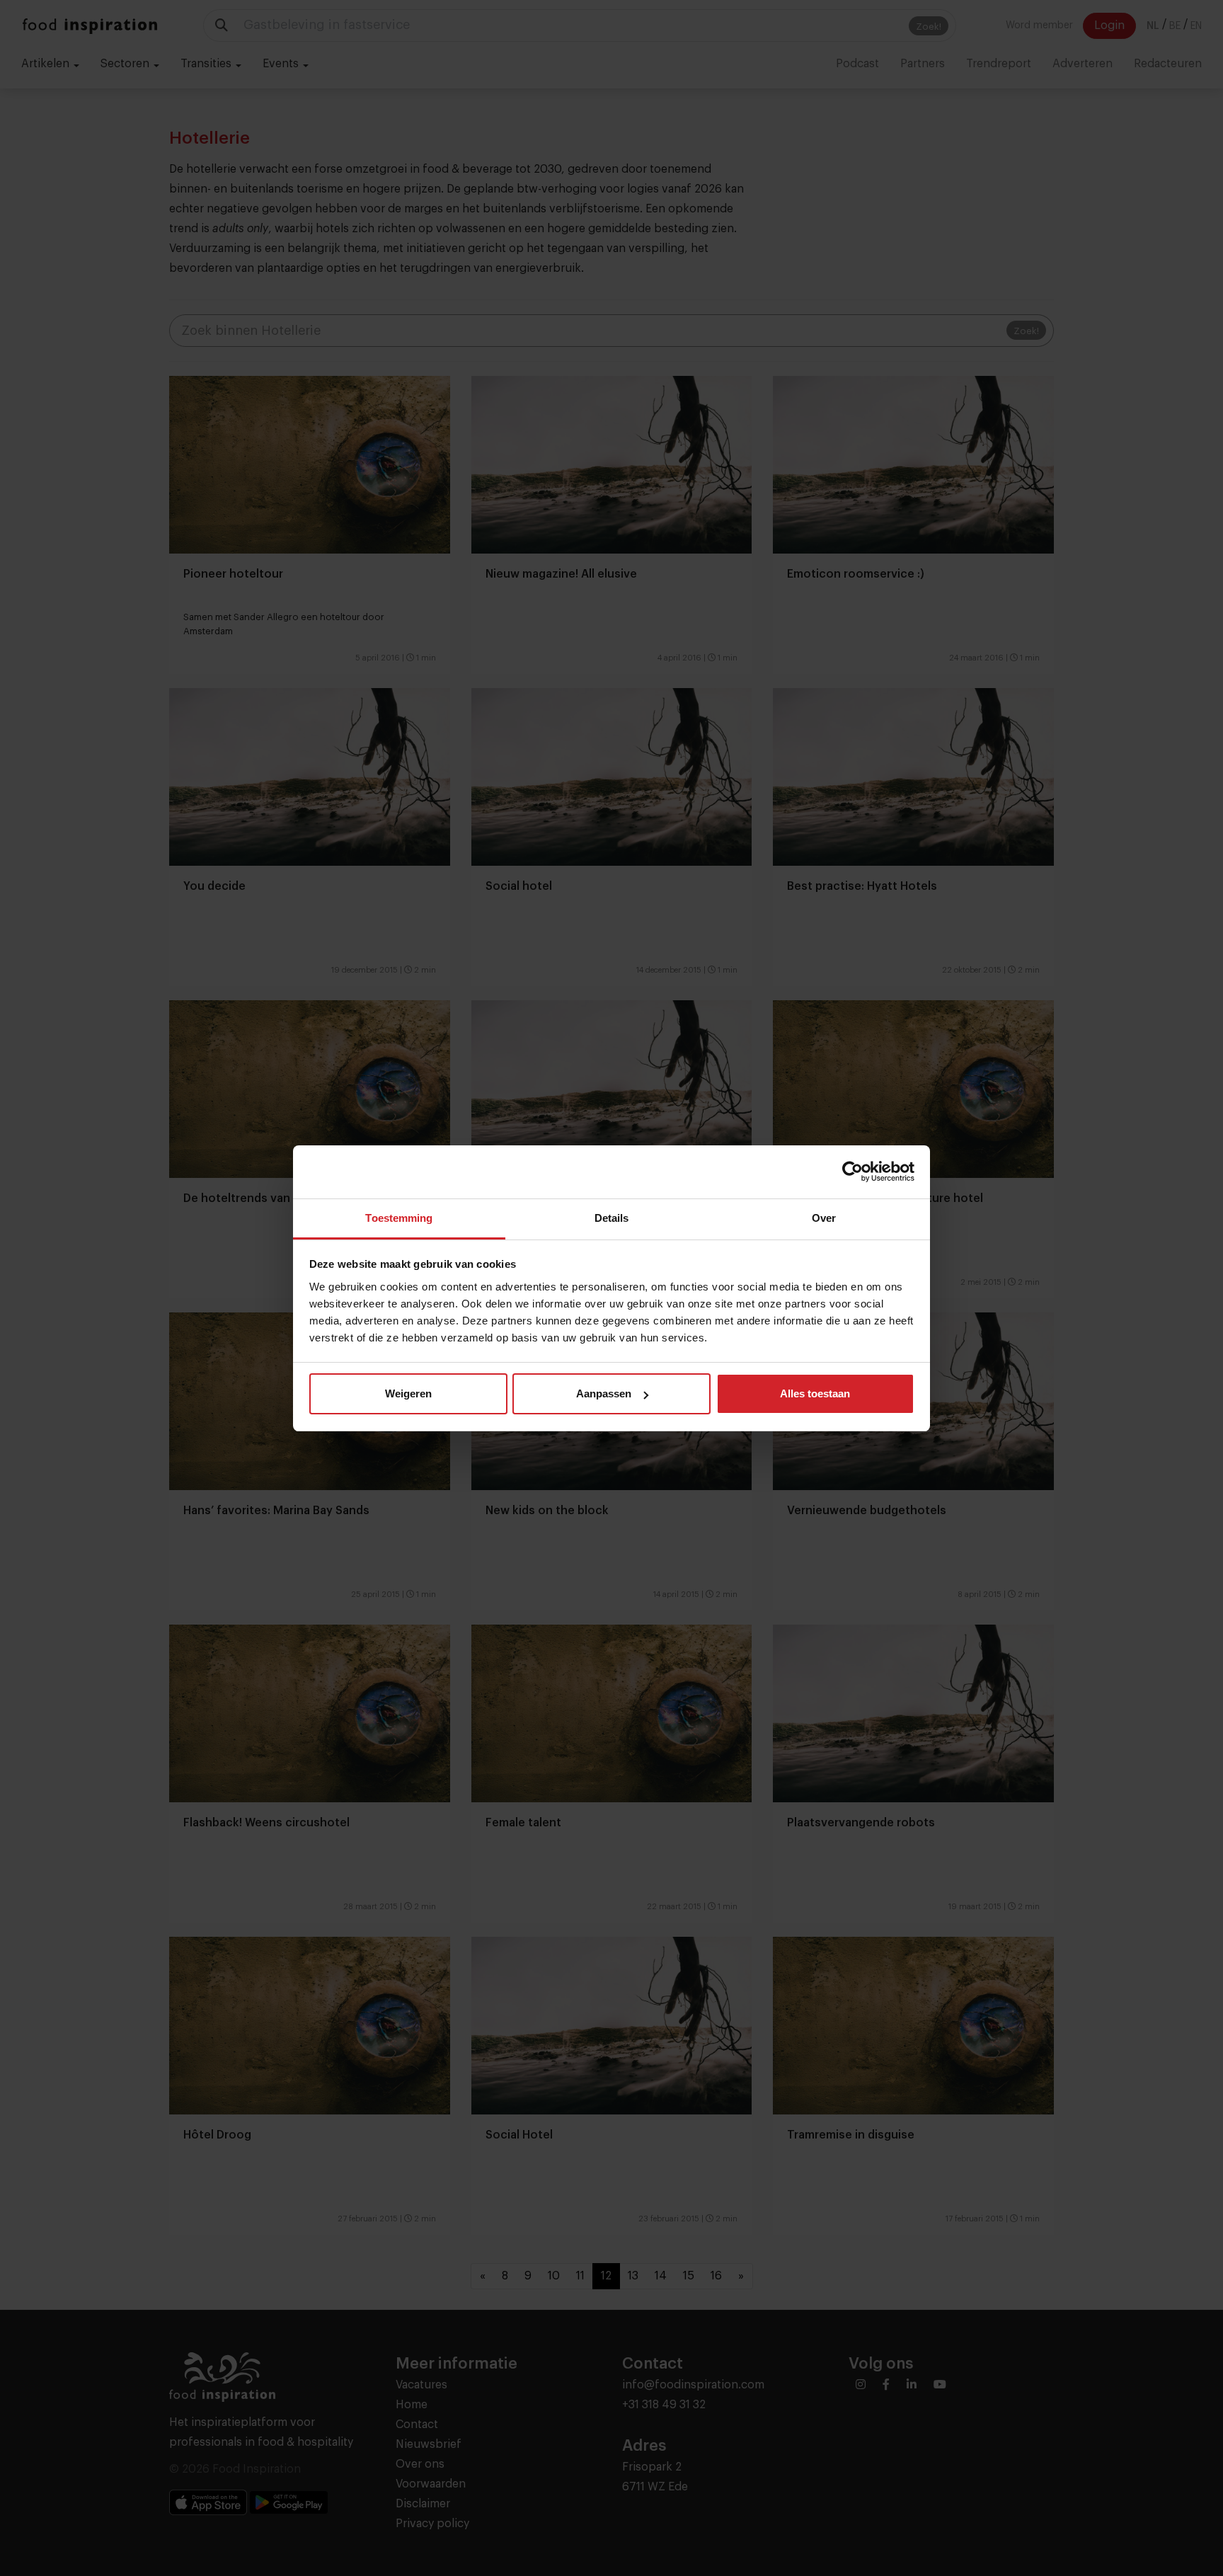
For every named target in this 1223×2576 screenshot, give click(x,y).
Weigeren (408, 1393)
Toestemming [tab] (399, 1218)
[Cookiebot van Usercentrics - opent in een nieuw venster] (852, 1172)
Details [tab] (612, 1218)
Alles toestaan (815, 1393)
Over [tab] (824, 1218)
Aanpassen (604, 1393)
